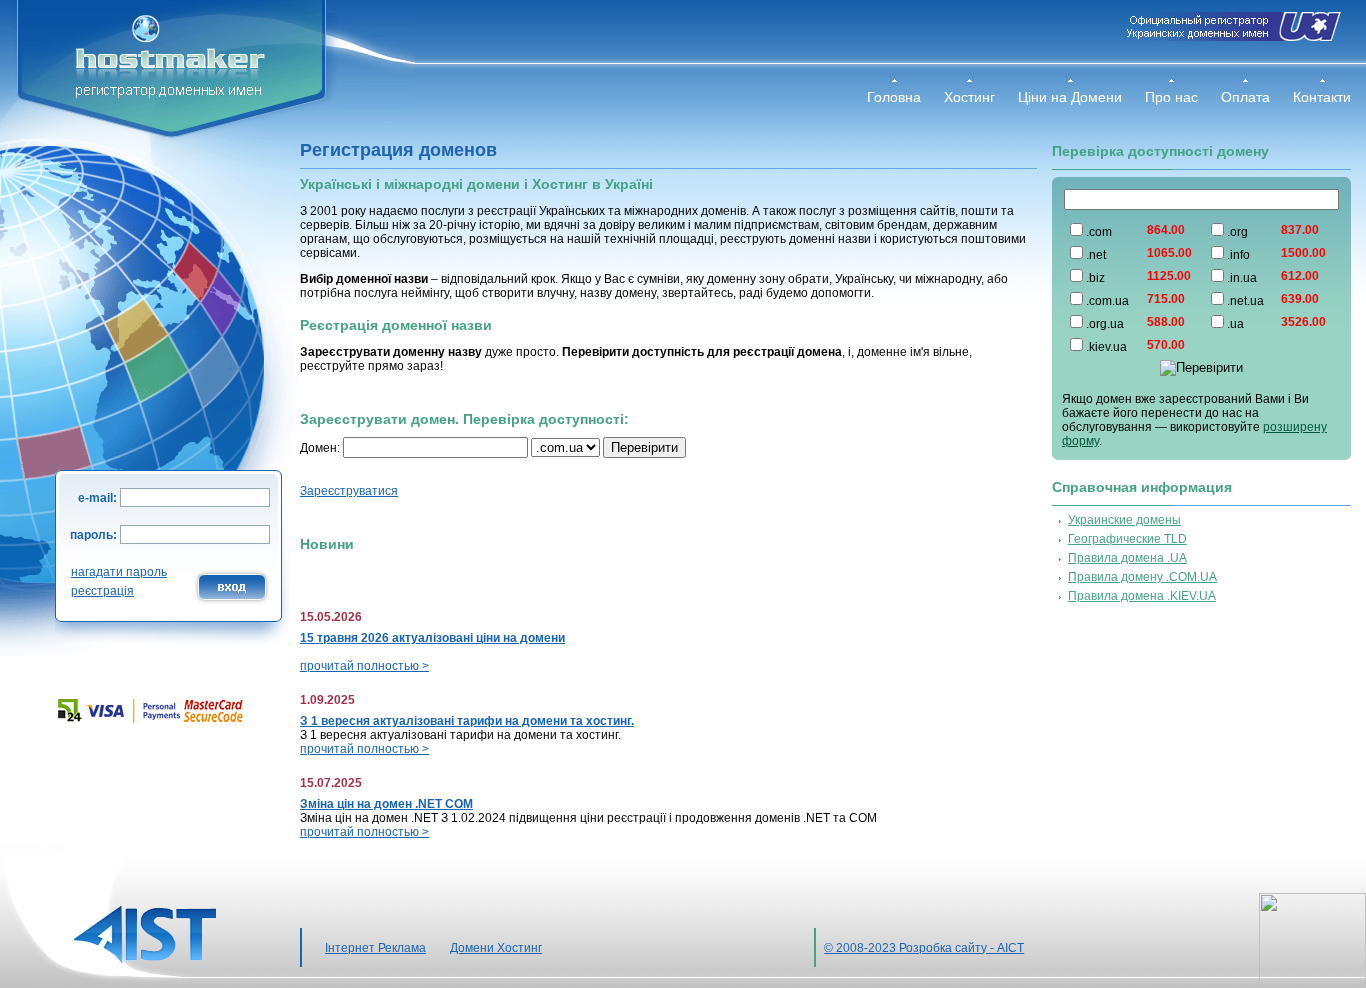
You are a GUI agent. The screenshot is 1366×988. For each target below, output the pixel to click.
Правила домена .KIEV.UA (1142, 596)
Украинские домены (1124, 520)
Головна (894, 97)
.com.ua (1107, 301)
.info (1238, 255)
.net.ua (1245, 301)
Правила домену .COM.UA (1142, 577)
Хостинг (969, 97)
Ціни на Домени (1070, 97)
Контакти (1322, 97)
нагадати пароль (119, 572)
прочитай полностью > (364, 666)
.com (1099, 232)
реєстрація (102, 591)
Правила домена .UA (1127, 558)
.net (1096, 255)
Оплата (1245, 97)
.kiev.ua (1106, 347)
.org (1237, 232)
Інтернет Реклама (375, 948)
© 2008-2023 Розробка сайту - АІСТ (924, 948)
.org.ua (1105, 324)
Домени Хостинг (496, 948)
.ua (1235, 324)
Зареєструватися (349, 491)
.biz (1095, 278)
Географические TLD (1127, 539)
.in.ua (1242, 278)
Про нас (1171, 97)
